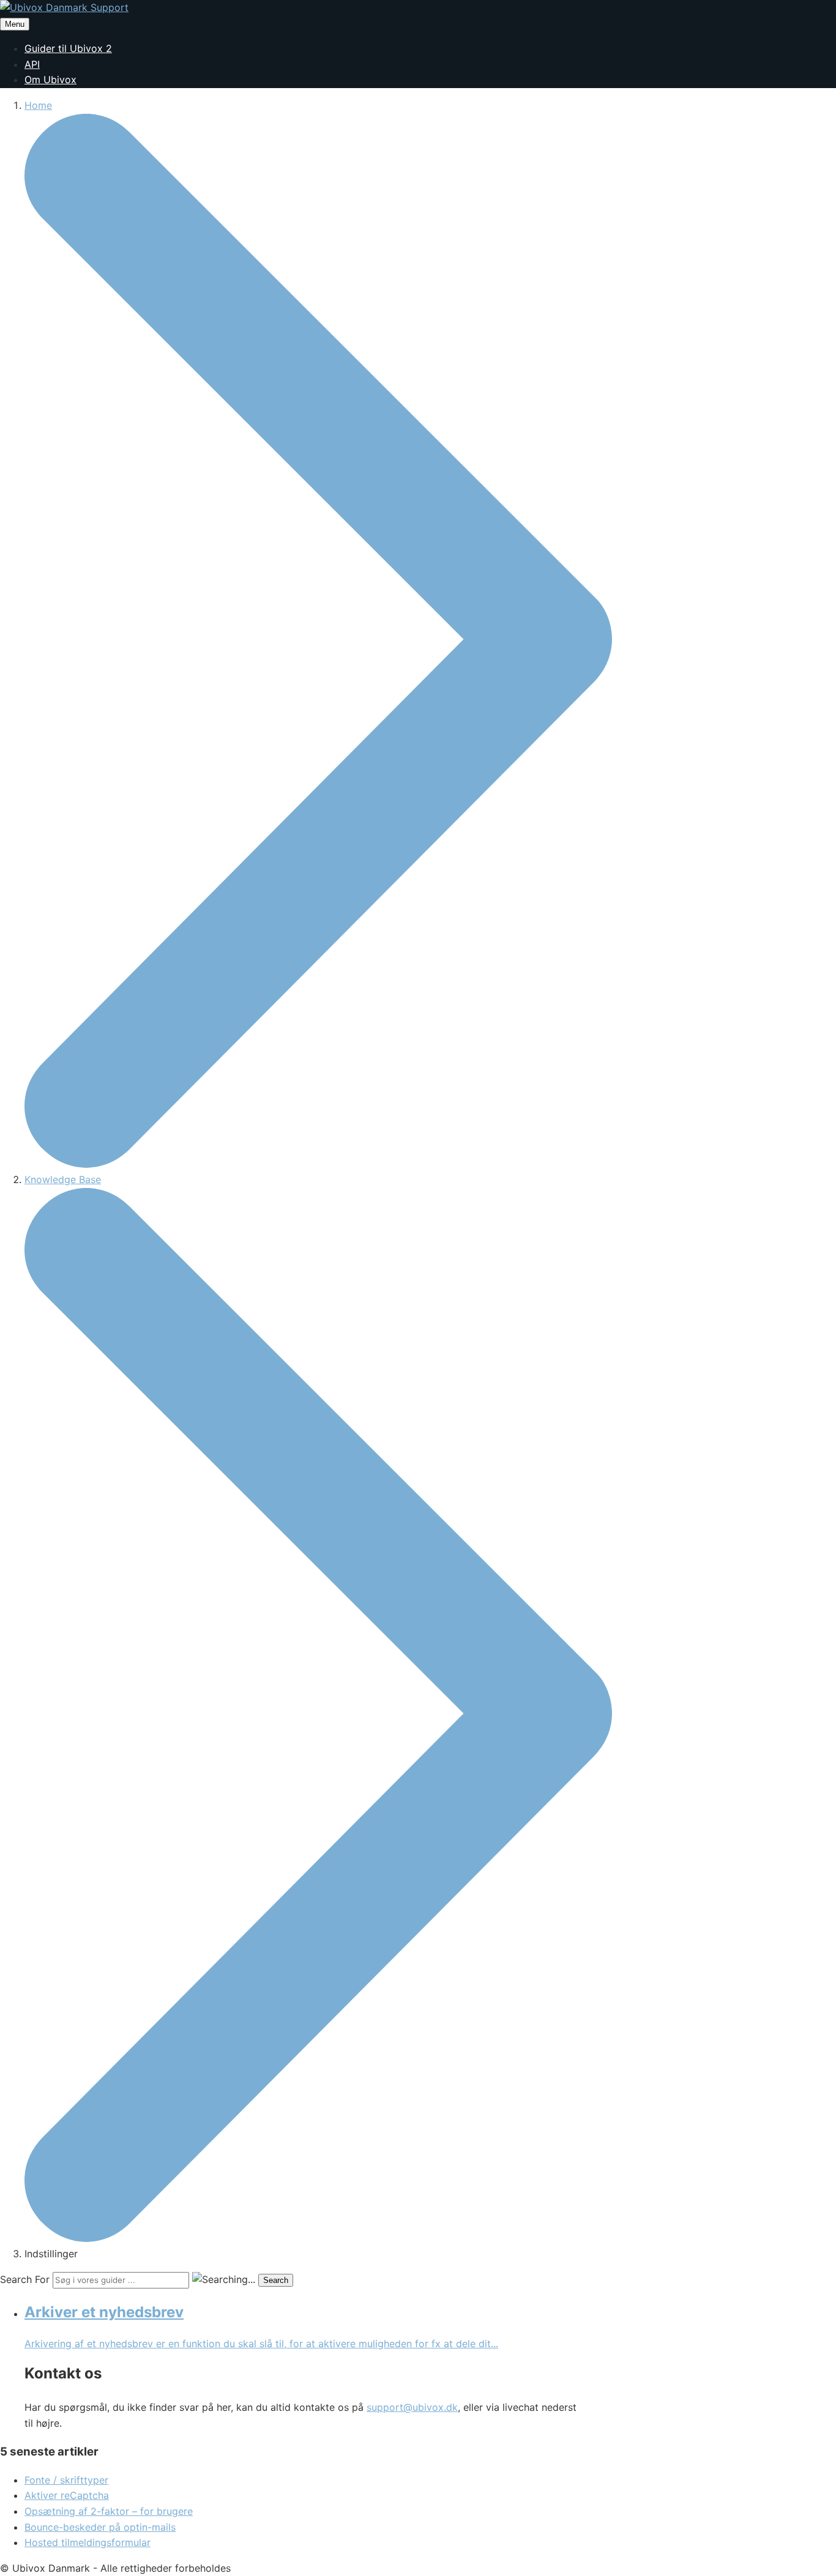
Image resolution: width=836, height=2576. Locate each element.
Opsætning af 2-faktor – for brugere (109, 2511)
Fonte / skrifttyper (66, 2480)
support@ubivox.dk (412, 2407)
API (32, 64)
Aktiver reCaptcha (67, 2495)
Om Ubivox (50, 80)
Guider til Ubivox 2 (68, 48)
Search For (25, 2279)
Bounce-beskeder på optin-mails (100, 2527)
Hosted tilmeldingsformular (88, 2542)
